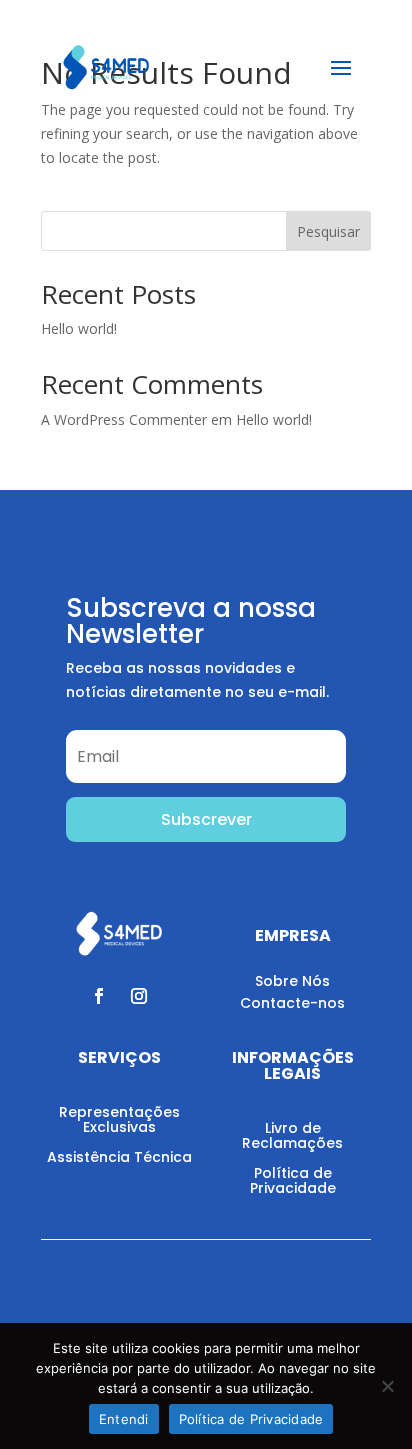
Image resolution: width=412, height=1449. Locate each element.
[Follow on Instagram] (139, 996)
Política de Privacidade (293, 1180)
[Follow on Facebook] (99, 996)
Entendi (124, 1419)
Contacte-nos (292, 1003)
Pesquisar (328, 231)
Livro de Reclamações (292, 1135)
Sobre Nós (292, 981)
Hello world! (79, 328)
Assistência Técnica (119, 1157)
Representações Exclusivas (119, 1119)
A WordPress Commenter (124, 419)
